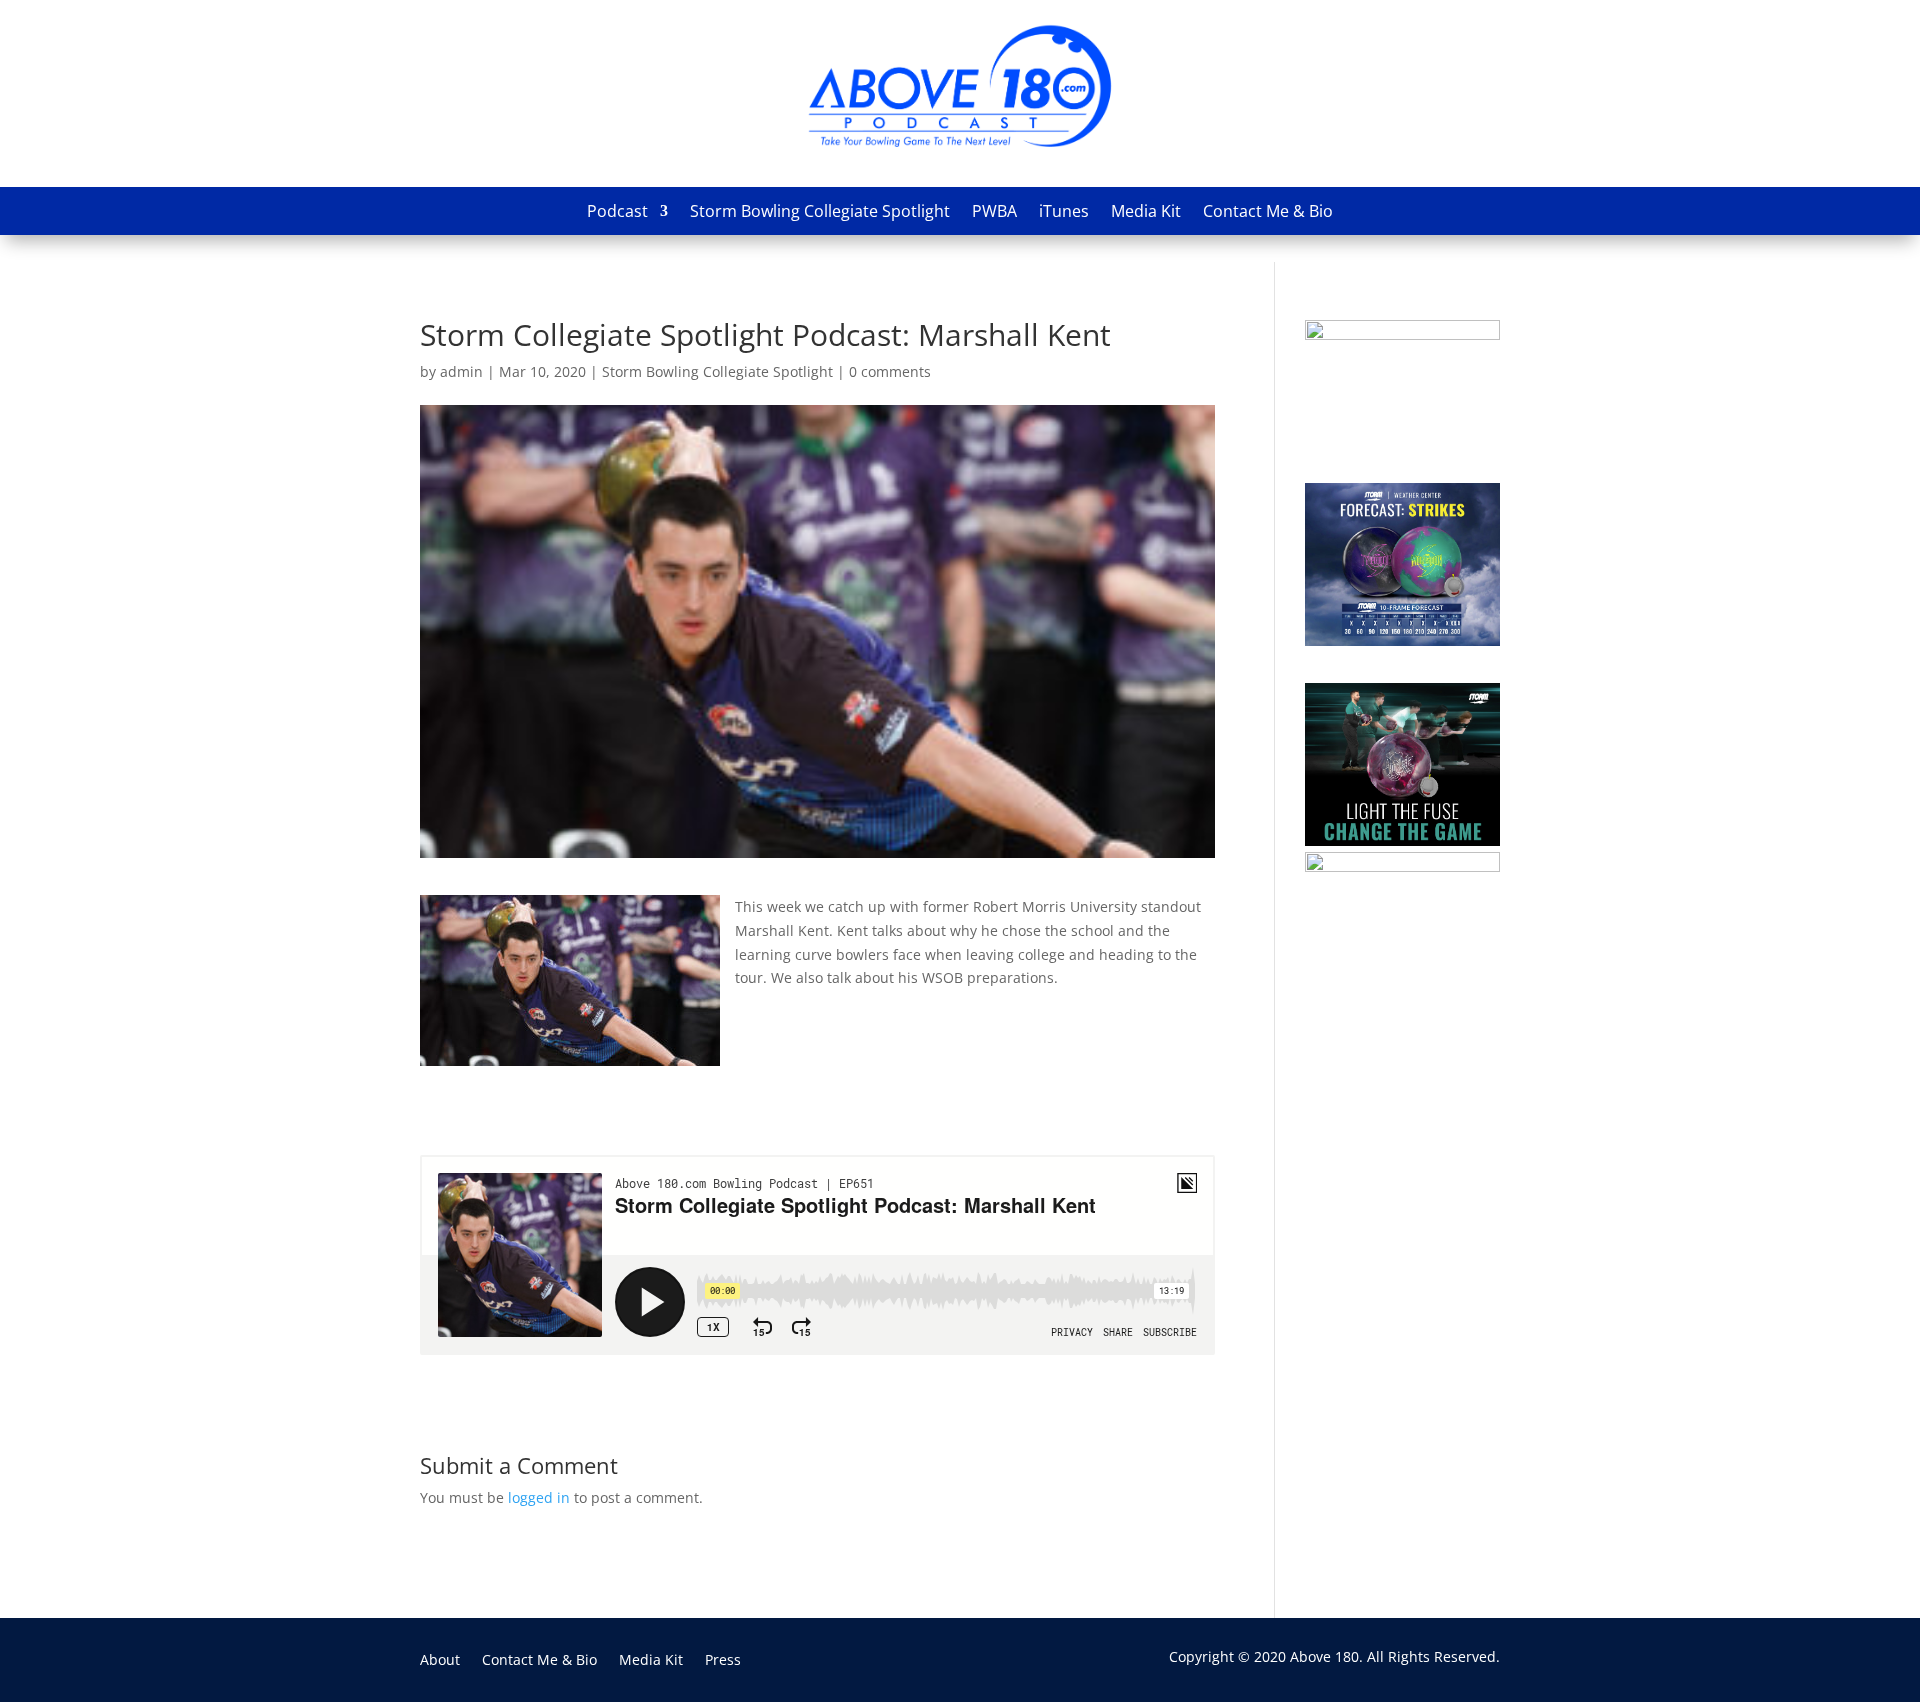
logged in (539, 1497)
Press (723, 1661)
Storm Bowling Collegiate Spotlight (820, 211)
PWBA (994, 211)
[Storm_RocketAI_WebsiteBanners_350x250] (1402, 840)
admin (461, 371)
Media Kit (1146, 211)
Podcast (617, 211)
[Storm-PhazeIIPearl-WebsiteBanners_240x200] (1402, 866)
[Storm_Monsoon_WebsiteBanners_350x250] (1402, 640)
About (440, 1661)
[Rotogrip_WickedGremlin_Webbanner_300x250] (1402, 334)
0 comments (890, 371)
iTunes (1064, 211)
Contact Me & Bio (1268, 211)
